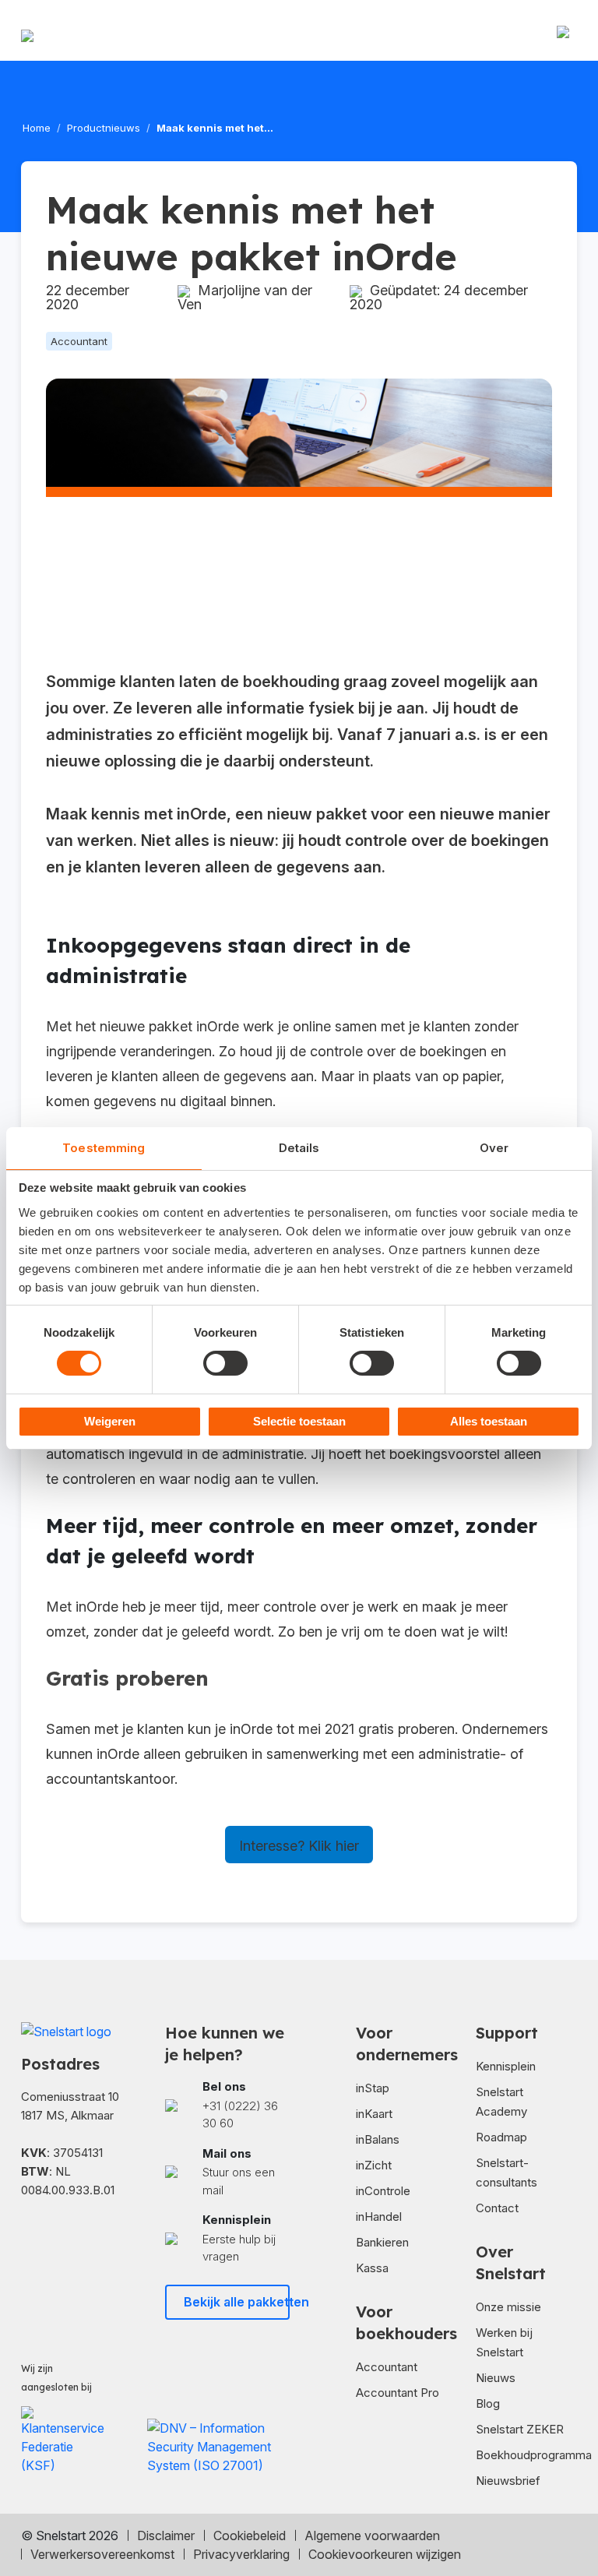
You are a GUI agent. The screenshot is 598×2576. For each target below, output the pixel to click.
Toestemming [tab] (104, 1148)
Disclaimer (166, 2535)
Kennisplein (506, 2066)
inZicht (374, 2165)
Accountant (387, 2367)
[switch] (225, 1363)
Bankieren (382, 2242)
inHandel (379, 2217)
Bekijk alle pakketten (237, 2302)
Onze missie (508, 2307)
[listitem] (227, 2106)
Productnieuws (104, 128)
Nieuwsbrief (508, 2481)
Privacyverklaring (241, 2554)
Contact (497, 2208)
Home (37, 128)
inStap (373, 2088)
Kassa (372, 2268)
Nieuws (496, 2378)
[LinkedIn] (78, 2238)
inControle (383, 2191)
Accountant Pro (397, 2393)
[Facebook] (36, 2238)
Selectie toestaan (299, 1421)
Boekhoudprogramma (534, 2455)
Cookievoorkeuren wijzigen (385, 2554)
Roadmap (501, 2137)
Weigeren (110, 1421)
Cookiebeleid (250, 2535)
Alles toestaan (489, 1421)
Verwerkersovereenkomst (102, 2554)
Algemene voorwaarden (372, 2535)
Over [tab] (494, 1148)
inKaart (374, 2114)
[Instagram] (120, 2238)
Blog (488, 2403)
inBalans (378, 2139)
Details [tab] (299, 1148)
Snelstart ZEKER (520, 2429)
